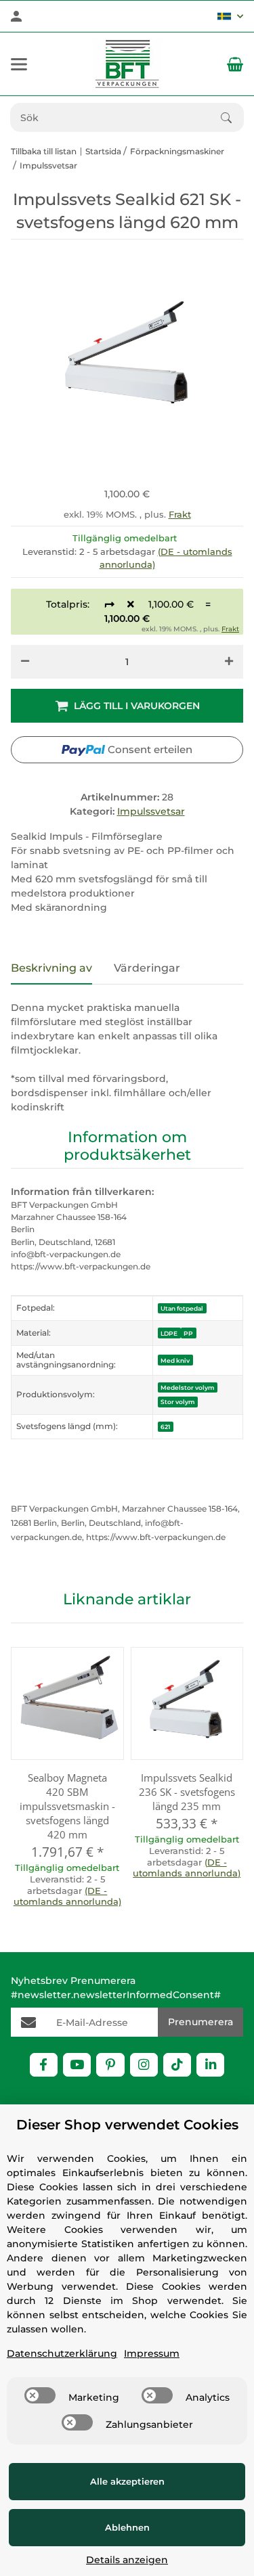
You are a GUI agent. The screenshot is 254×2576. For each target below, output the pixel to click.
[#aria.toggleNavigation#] (19, 64)
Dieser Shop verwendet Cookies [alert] (127, 2125)
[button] (230, 16)
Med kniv (175, 1360)
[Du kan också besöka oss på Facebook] (44, 2065)
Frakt (180, 514)
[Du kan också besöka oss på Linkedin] (210, 2065)
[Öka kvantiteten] (229, 662)
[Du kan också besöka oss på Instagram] (144, 2065)
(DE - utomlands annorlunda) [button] (67, 1896)
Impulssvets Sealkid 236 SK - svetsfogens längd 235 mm (187, 1792)
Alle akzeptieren (127, 2481)
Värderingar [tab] (147, 968)
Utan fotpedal (182, 1308)
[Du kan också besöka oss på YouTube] (77, 2065)
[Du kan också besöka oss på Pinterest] (110, 2065)
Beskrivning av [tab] (51, 968)
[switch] (40, 2395)
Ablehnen (127, 2527)
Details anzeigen (127, 2560)
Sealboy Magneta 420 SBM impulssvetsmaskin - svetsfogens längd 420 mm (67, 1806)
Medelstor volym (187, 1387)
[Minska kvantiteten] (25, 662)
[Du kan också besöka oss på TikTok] (177, 2065)
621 (165, 1427)
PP (188, 1333)
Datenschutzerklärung (62, 2353)
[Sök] (232, 118)
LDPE (169, 1333)
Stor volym (177, 1402)
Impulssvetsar (151, 811)
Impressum (152, 2353)
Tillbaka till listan (44, 151)
